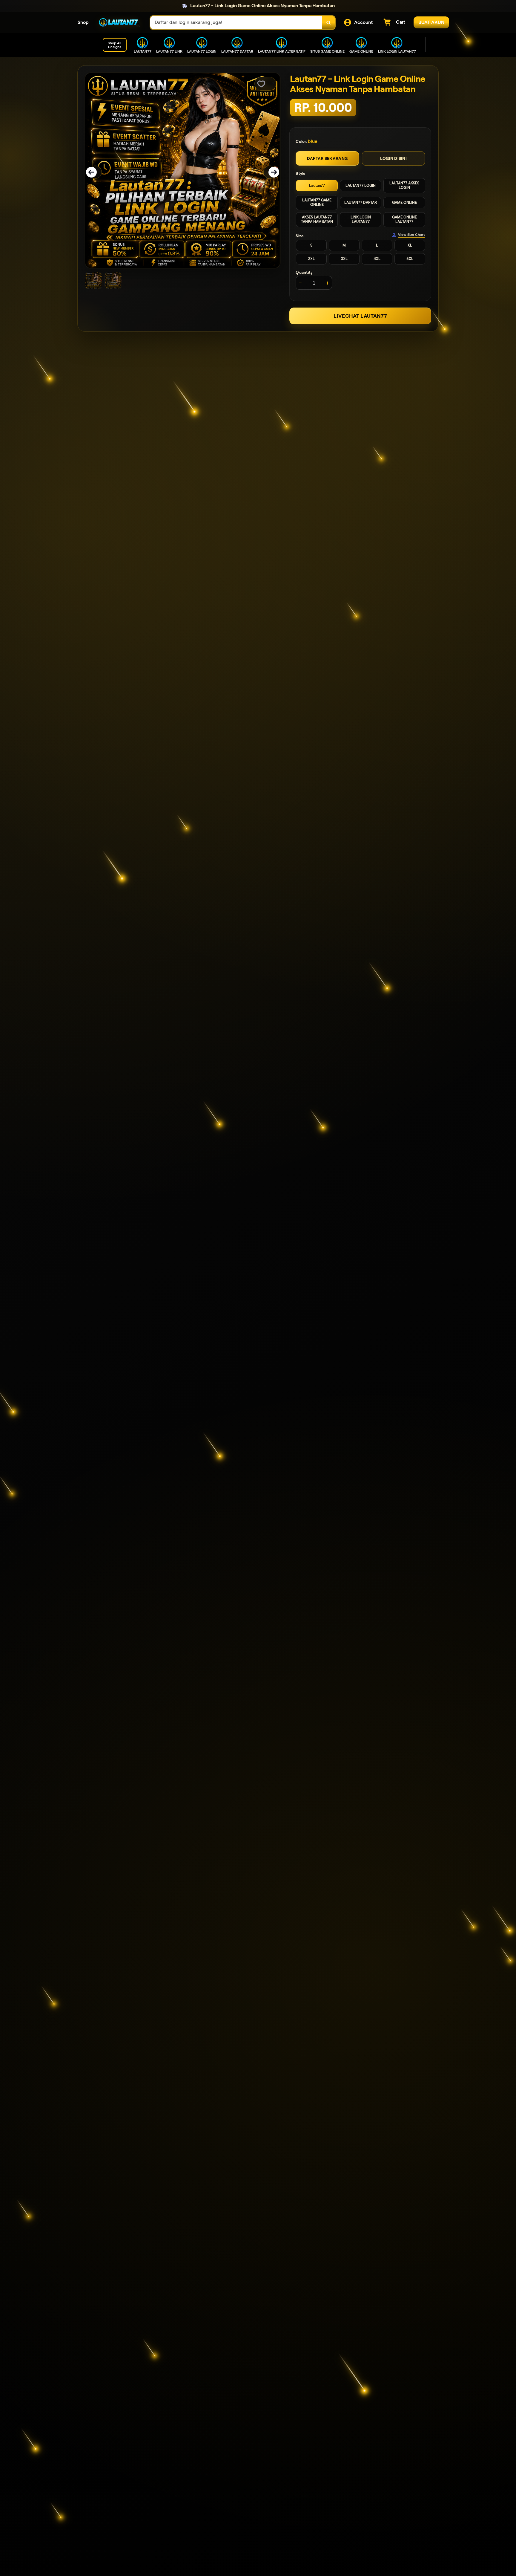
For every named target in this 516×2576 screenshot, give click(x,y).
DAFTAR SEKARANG (327, 158)
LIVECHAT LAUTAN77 (360, 316)
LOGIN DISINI (393, 158)
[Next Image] (270, 172)
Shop (83, 22)
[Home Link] (119, 23)
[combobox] (236, 23)
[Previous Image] (95, 172)
